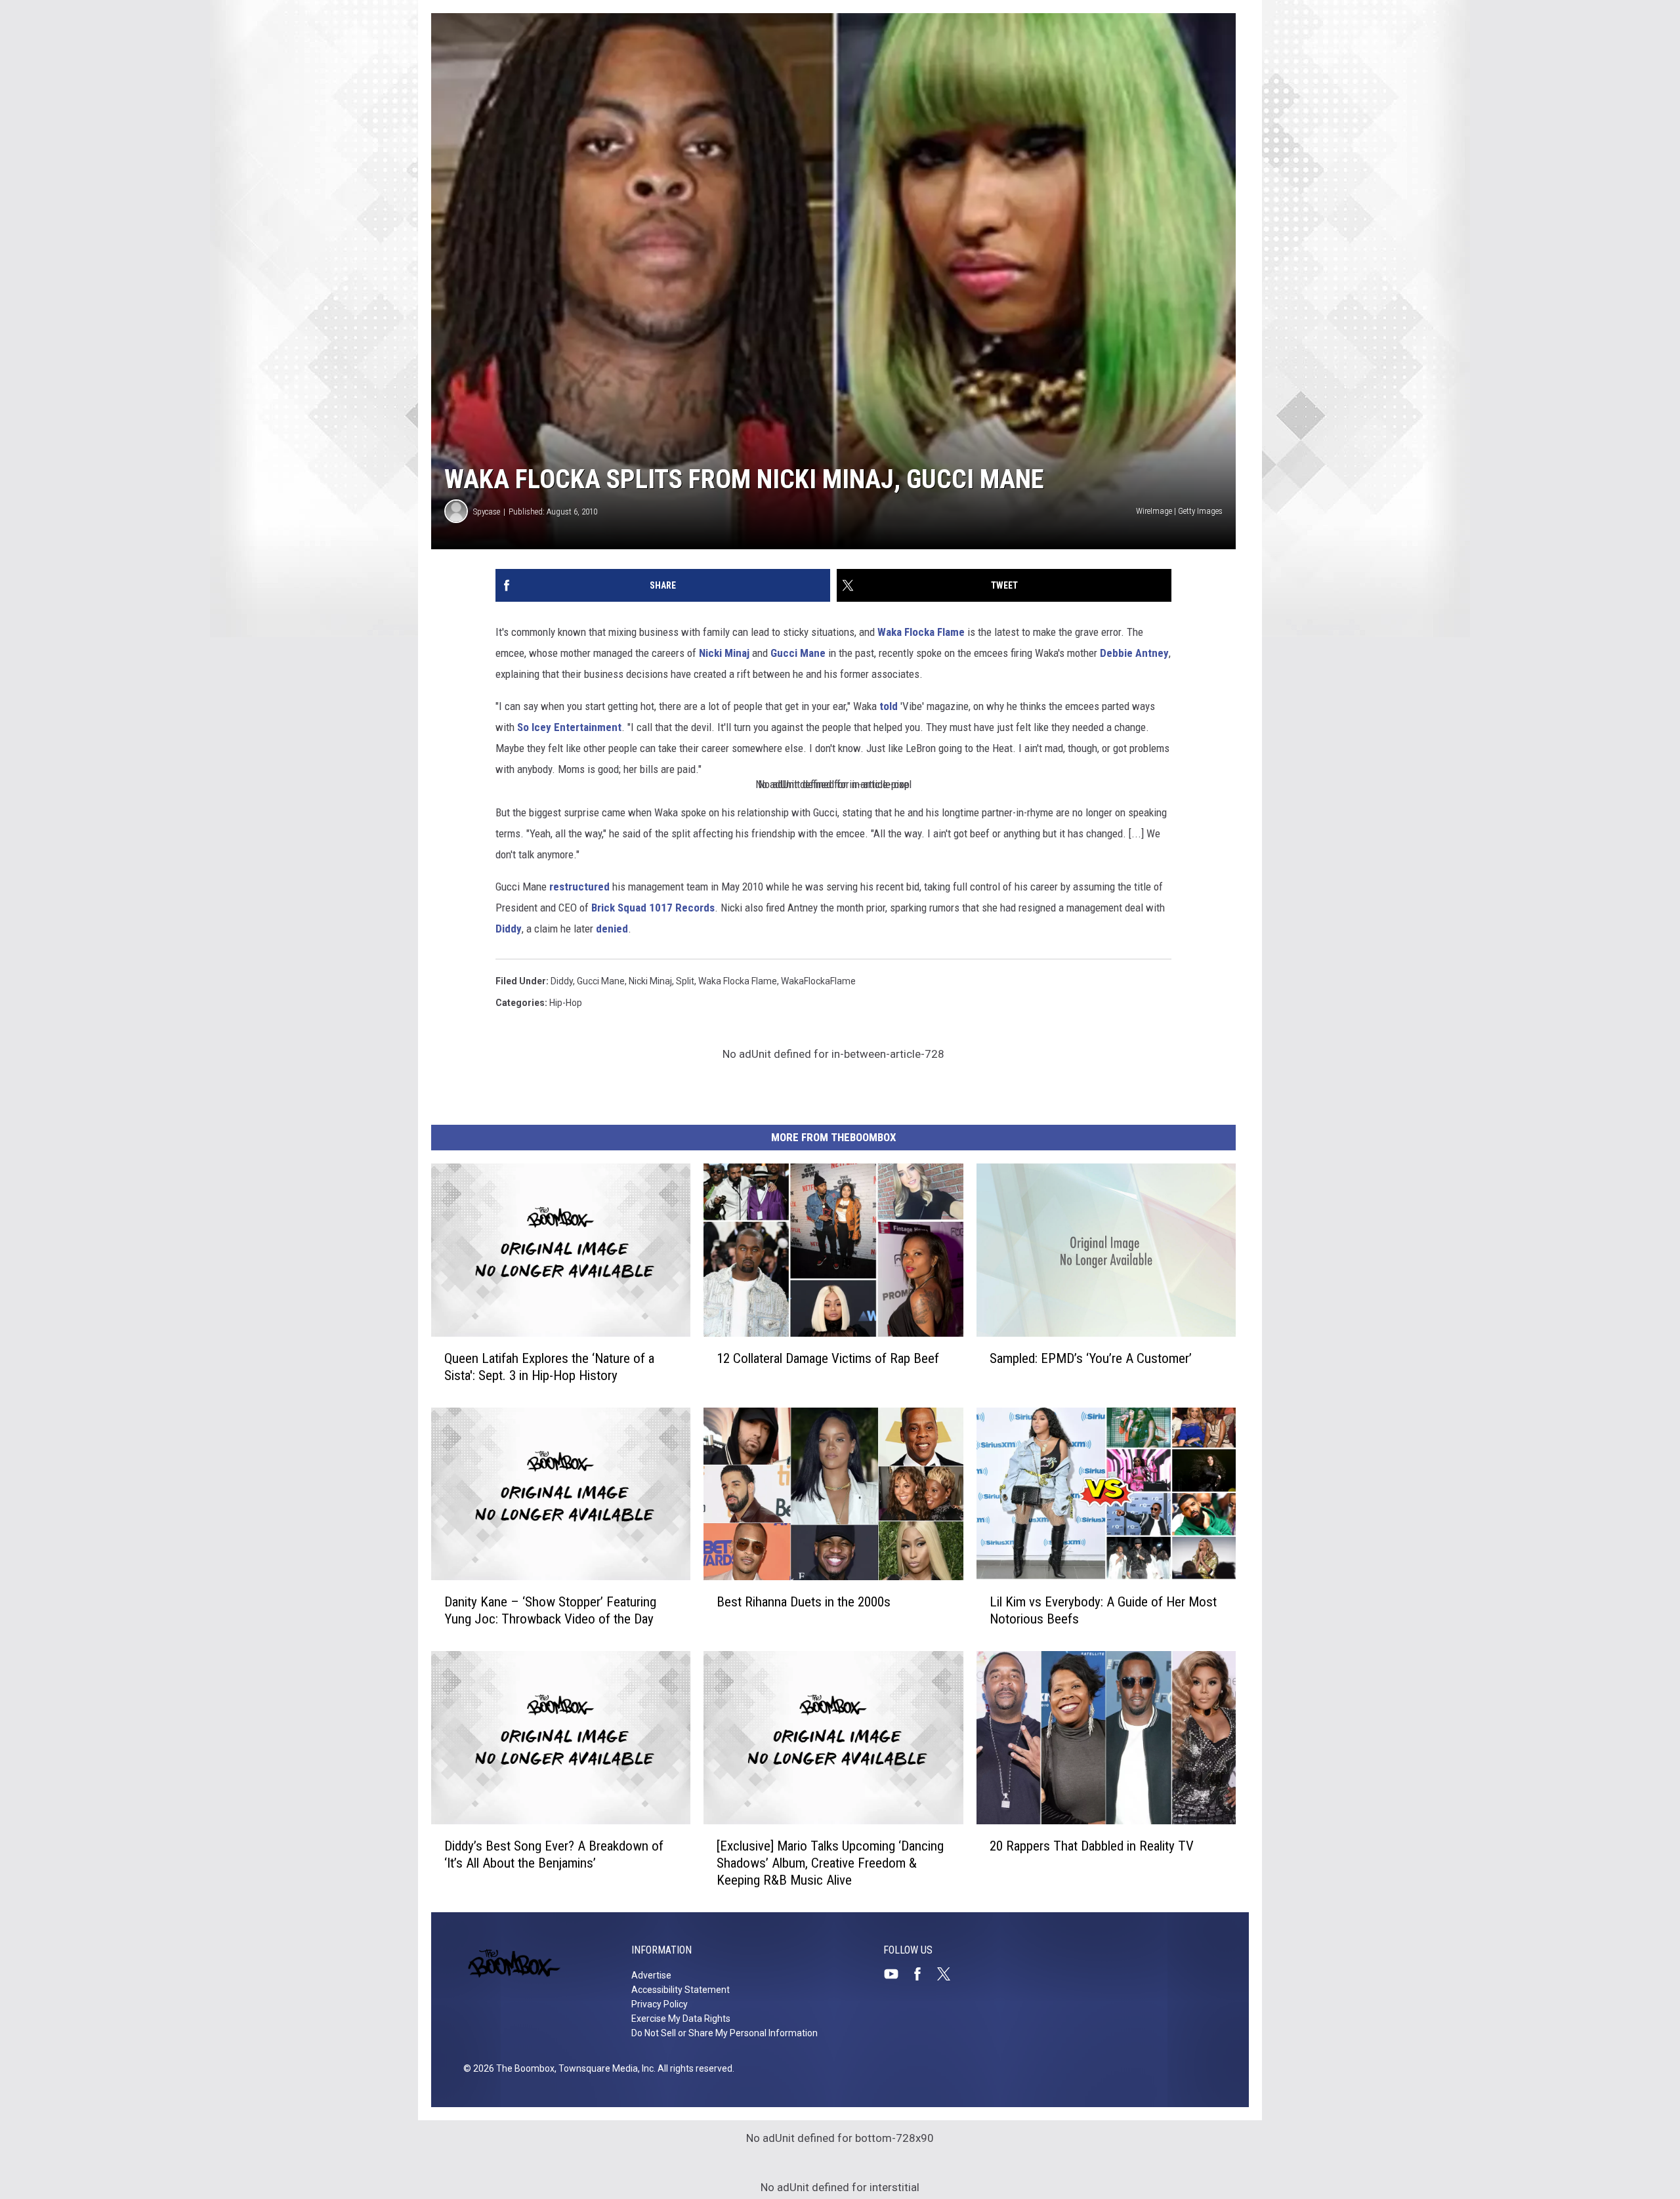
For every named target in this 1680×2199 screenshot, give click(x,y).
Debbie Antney (1134, 653)
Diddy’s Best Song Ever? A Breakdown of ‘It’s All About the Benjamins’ (554, 1854)
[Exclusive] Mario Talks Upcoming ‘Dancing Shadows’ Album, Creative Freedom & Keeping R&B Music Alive (830, 1863)
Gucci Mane (798, 653)
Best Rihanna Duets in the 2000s (804, 1602)
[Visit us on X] (949, 1974)
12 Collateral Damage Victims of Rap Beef (828, 1358)
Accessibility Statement (681, 1990)
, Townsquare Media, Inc (604, 2068)
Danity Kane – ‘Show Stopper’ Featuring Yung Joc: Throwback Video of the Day (550, 1610)
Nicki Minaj (724, 653)
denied (612, 929)
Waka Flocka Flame (921, 632)
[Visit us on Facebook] (923, 1974)
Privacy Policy (660, 2004)
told (889, 706)
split (685, 981)
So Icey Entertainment (569, 727)
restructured (579, 887)
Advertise (651, 1975)
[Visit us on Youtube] (896, 1974)
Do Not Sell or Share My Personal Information (724, 2033)
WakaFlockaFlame (818, 981)
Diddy (509, 929)
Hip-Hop (566, 1003)
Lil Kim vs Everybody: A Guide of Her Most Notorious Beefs (1103, 1610)
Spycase (487, 512)
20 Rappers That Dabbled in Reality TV (1092, 1846)
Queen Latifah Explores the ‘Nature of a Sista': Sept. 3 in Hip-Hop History (549, 1367)
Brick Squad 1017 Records (653, 908)
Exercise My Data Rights (681, 2019)
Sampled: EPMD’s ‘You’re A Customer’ (1091, 1358)
